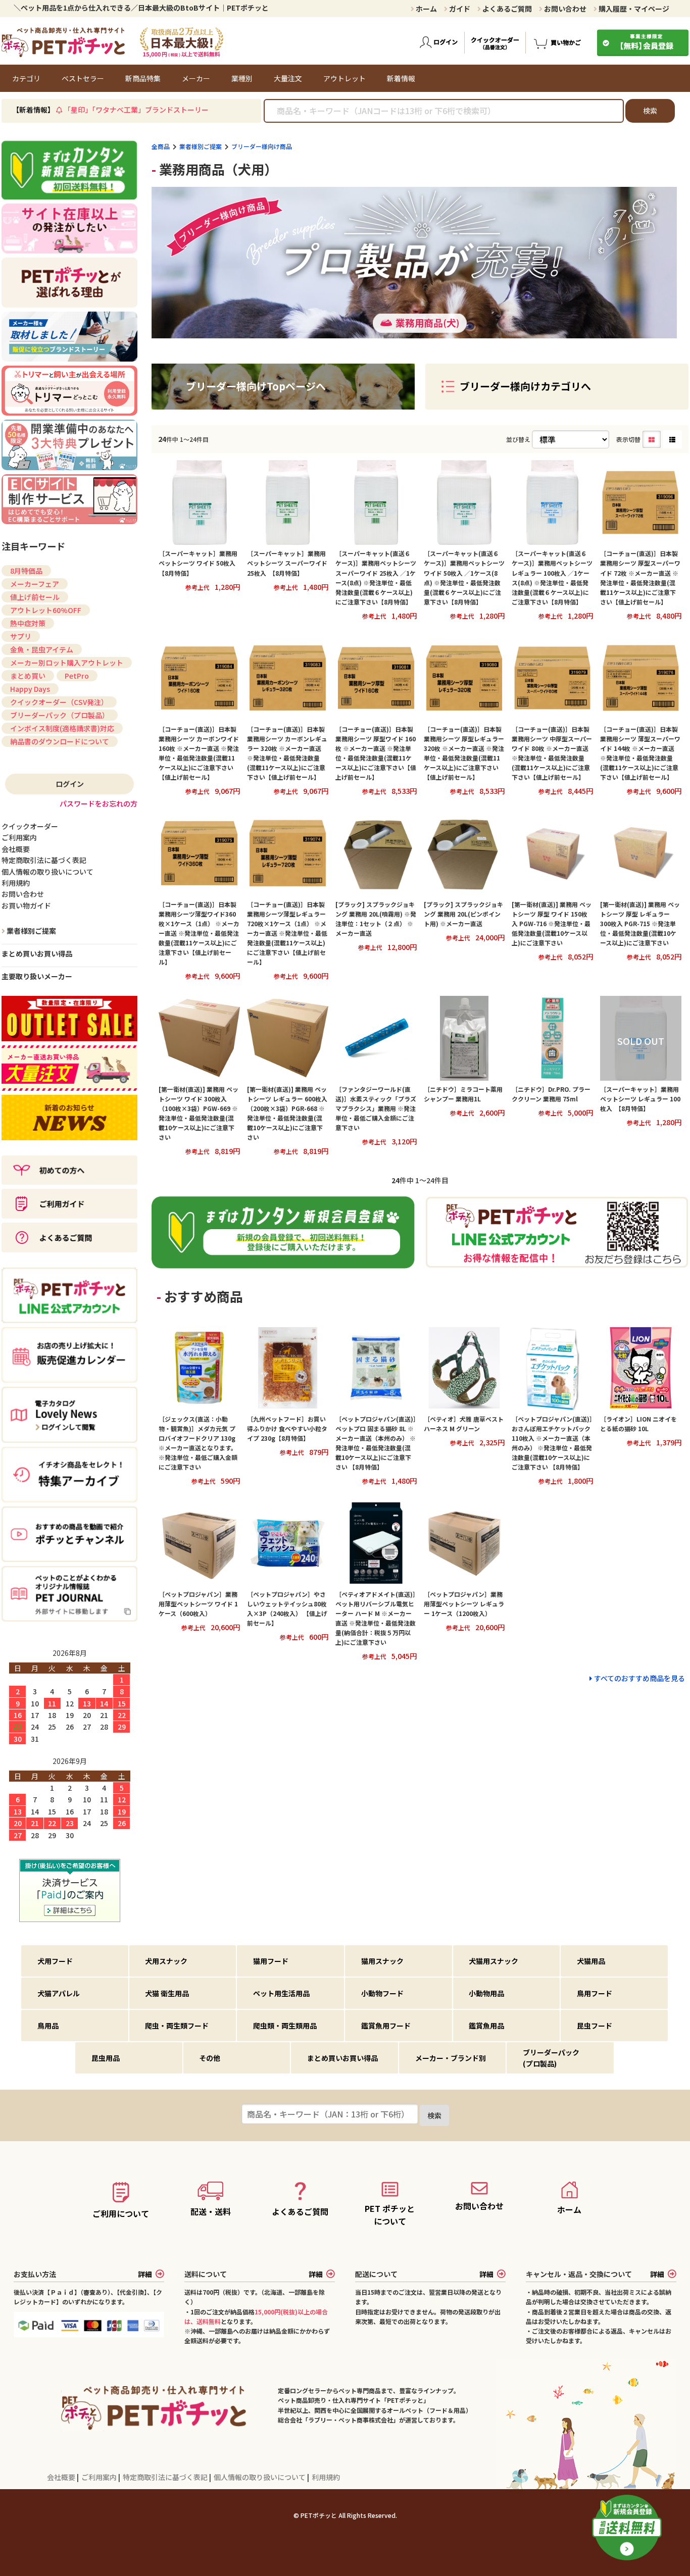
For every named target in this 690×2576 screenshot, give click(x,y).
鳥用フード (595, 1993)
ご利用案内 (100, 2477)
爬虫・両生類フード (177, 2026)
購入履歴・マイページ (633, 9)
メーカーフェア (35, 584)
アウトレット (344, 78)
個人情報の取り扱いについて (260, 2477)
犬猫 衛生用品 (167, 1993)
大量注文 (288, 78)
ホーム (426, 9)
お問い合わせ (564, 9)
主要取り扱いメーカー (37, 976)
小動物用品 (486, 1993)
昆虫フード (595, 2026)
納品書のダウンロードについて (60, 741)
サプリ (21, 636)
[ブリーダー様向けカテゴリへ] (557, 403)
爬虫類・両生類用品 (285, 2026)
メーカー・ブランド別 (451, 2058)
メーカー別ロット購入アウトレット (67, 663)
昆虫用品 (106, 2058)
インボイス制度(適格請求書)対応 (62, 728)
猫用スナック (382, 1961)
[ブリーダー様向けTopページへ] (283, 403)
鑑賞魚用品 (486, 2026)
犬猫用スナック (494, 1961)
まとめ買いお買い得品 (37, 953)
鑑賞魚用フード (386, 2026)
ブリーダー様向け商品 (262, 146)
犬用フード (55, 1961)
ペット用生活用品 (281, 1993)
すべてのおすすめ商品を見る (639, 1678)
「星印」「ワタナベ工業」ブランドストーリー (136, 110)
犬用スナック (166, 1961)
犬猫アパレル (59, 1993)
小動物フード (382, 1993)
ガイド (459, 9)
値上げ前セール (35, 597)
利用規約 (326, 2477)
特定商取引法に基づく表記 (166, 2477)
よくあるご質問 (506, 9)
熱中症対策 (28, 623)
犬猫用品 (591, 1961)
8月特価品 (26, 571)
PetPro (77, 676)
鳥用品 (48, 2026)
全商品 (161, 146)
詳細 (145, 2274)
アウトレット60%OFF (46, 610)
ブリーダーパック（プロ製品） (60, 715)
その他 (210, 2058)
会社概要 (62, 2477)
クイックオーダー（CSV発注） (59, 702)
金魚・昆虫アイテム (42, 649)
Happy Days (30, 689)
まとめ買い (28, 676)
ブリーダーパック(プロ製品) (551, 2058)
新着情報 (401, 78)
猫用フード (271, 1961)
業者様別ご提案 (201, 146)
